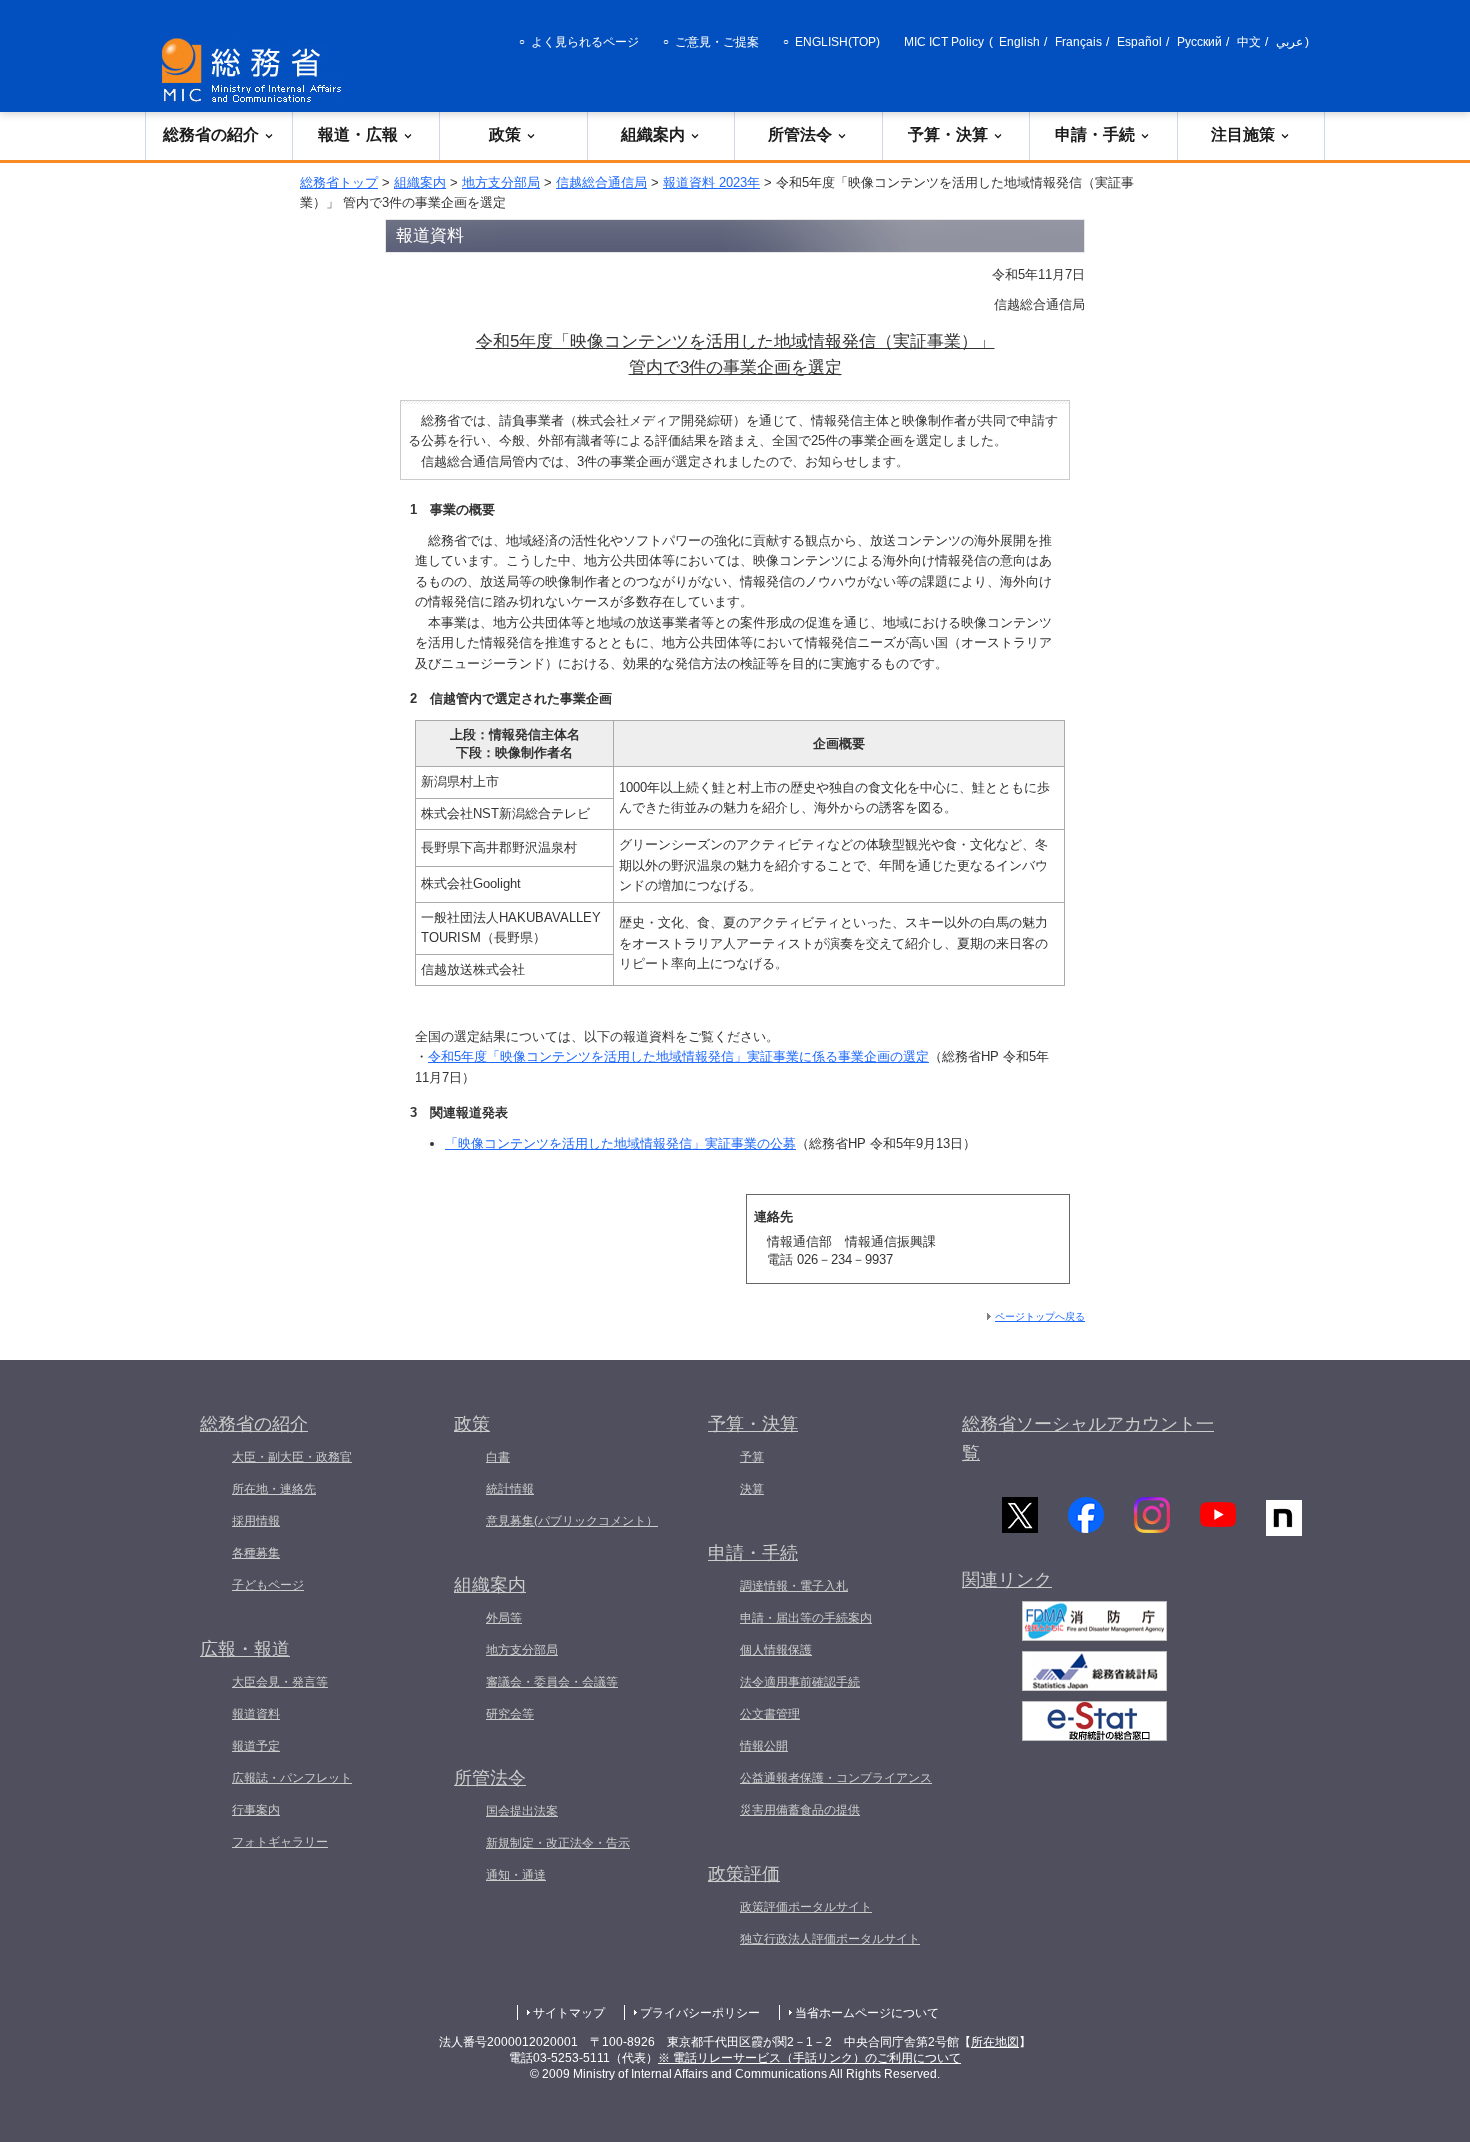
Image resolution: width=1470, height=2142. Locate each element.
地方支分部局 (501, 182)
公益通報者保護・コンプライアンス (836, 1778)
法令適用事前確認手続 (800, 1682)
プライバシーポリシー (700, 2013)
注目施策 (1243, 134)
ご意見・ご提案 (717, 42)
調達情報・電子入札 (794, 1586)
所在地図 (995, 2042)
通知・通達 (516, 1875)
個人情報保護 (776, 1650)
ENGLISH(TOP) (837, 42)
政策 (505, 134)
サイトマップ (569, 2013)
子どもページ (268, 1585)
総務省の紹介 (211, 134)
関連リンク (1007, 1580)
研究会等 (510, 1714)
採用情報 (256, 1521)
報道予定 (256, 1746)
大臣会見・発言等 (280, 1682)
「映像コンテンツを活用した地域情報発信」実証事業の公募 (620, 1143)
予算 (752, 1457)
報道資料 (256, 1714)
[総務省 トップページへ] (256, 70)
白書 (498, 1457)
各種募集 (256, 1553)
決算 (752, 1489)
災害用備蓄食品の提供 (800, 1810)
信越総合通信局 (601, 182)
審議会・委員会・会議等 (552, 1682)
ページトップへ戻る (1040, 1316)
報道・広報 (358, 134)
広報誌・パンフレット (292, 1778)
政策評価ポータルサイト (806, 1907)
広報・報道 (245, 1649)
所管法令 (800, 134)
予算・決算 (948, 134)
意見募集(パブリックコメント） (572, 1521)
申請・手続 (1095, 134)
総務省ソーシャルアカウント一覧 (1088, 1438)
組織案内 (653, 134)
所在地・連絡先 (274, 1489)
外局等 (504, 1618)
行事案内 (256, 1810)
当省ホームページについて (867, 2013)
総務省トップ (339, 182)
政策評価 (744, 1874)
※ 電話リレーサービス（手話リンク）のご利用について (809, 2058)
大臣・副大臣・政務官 (292, 1457)
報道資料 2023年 (711, 182)
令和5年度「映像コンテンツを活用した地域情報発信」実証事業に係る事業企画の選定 (678, 1056)
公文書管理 (770, 1714)
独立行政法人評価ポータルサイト (830, 1939)
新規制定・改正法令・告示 (558, 1843)
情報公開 (764, 1746)
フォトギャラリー (280, 1842)
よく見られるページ (585, 42)
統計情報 (510, 1489)
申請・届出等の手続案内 (806, 1618)
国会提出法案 (522, 1811)
